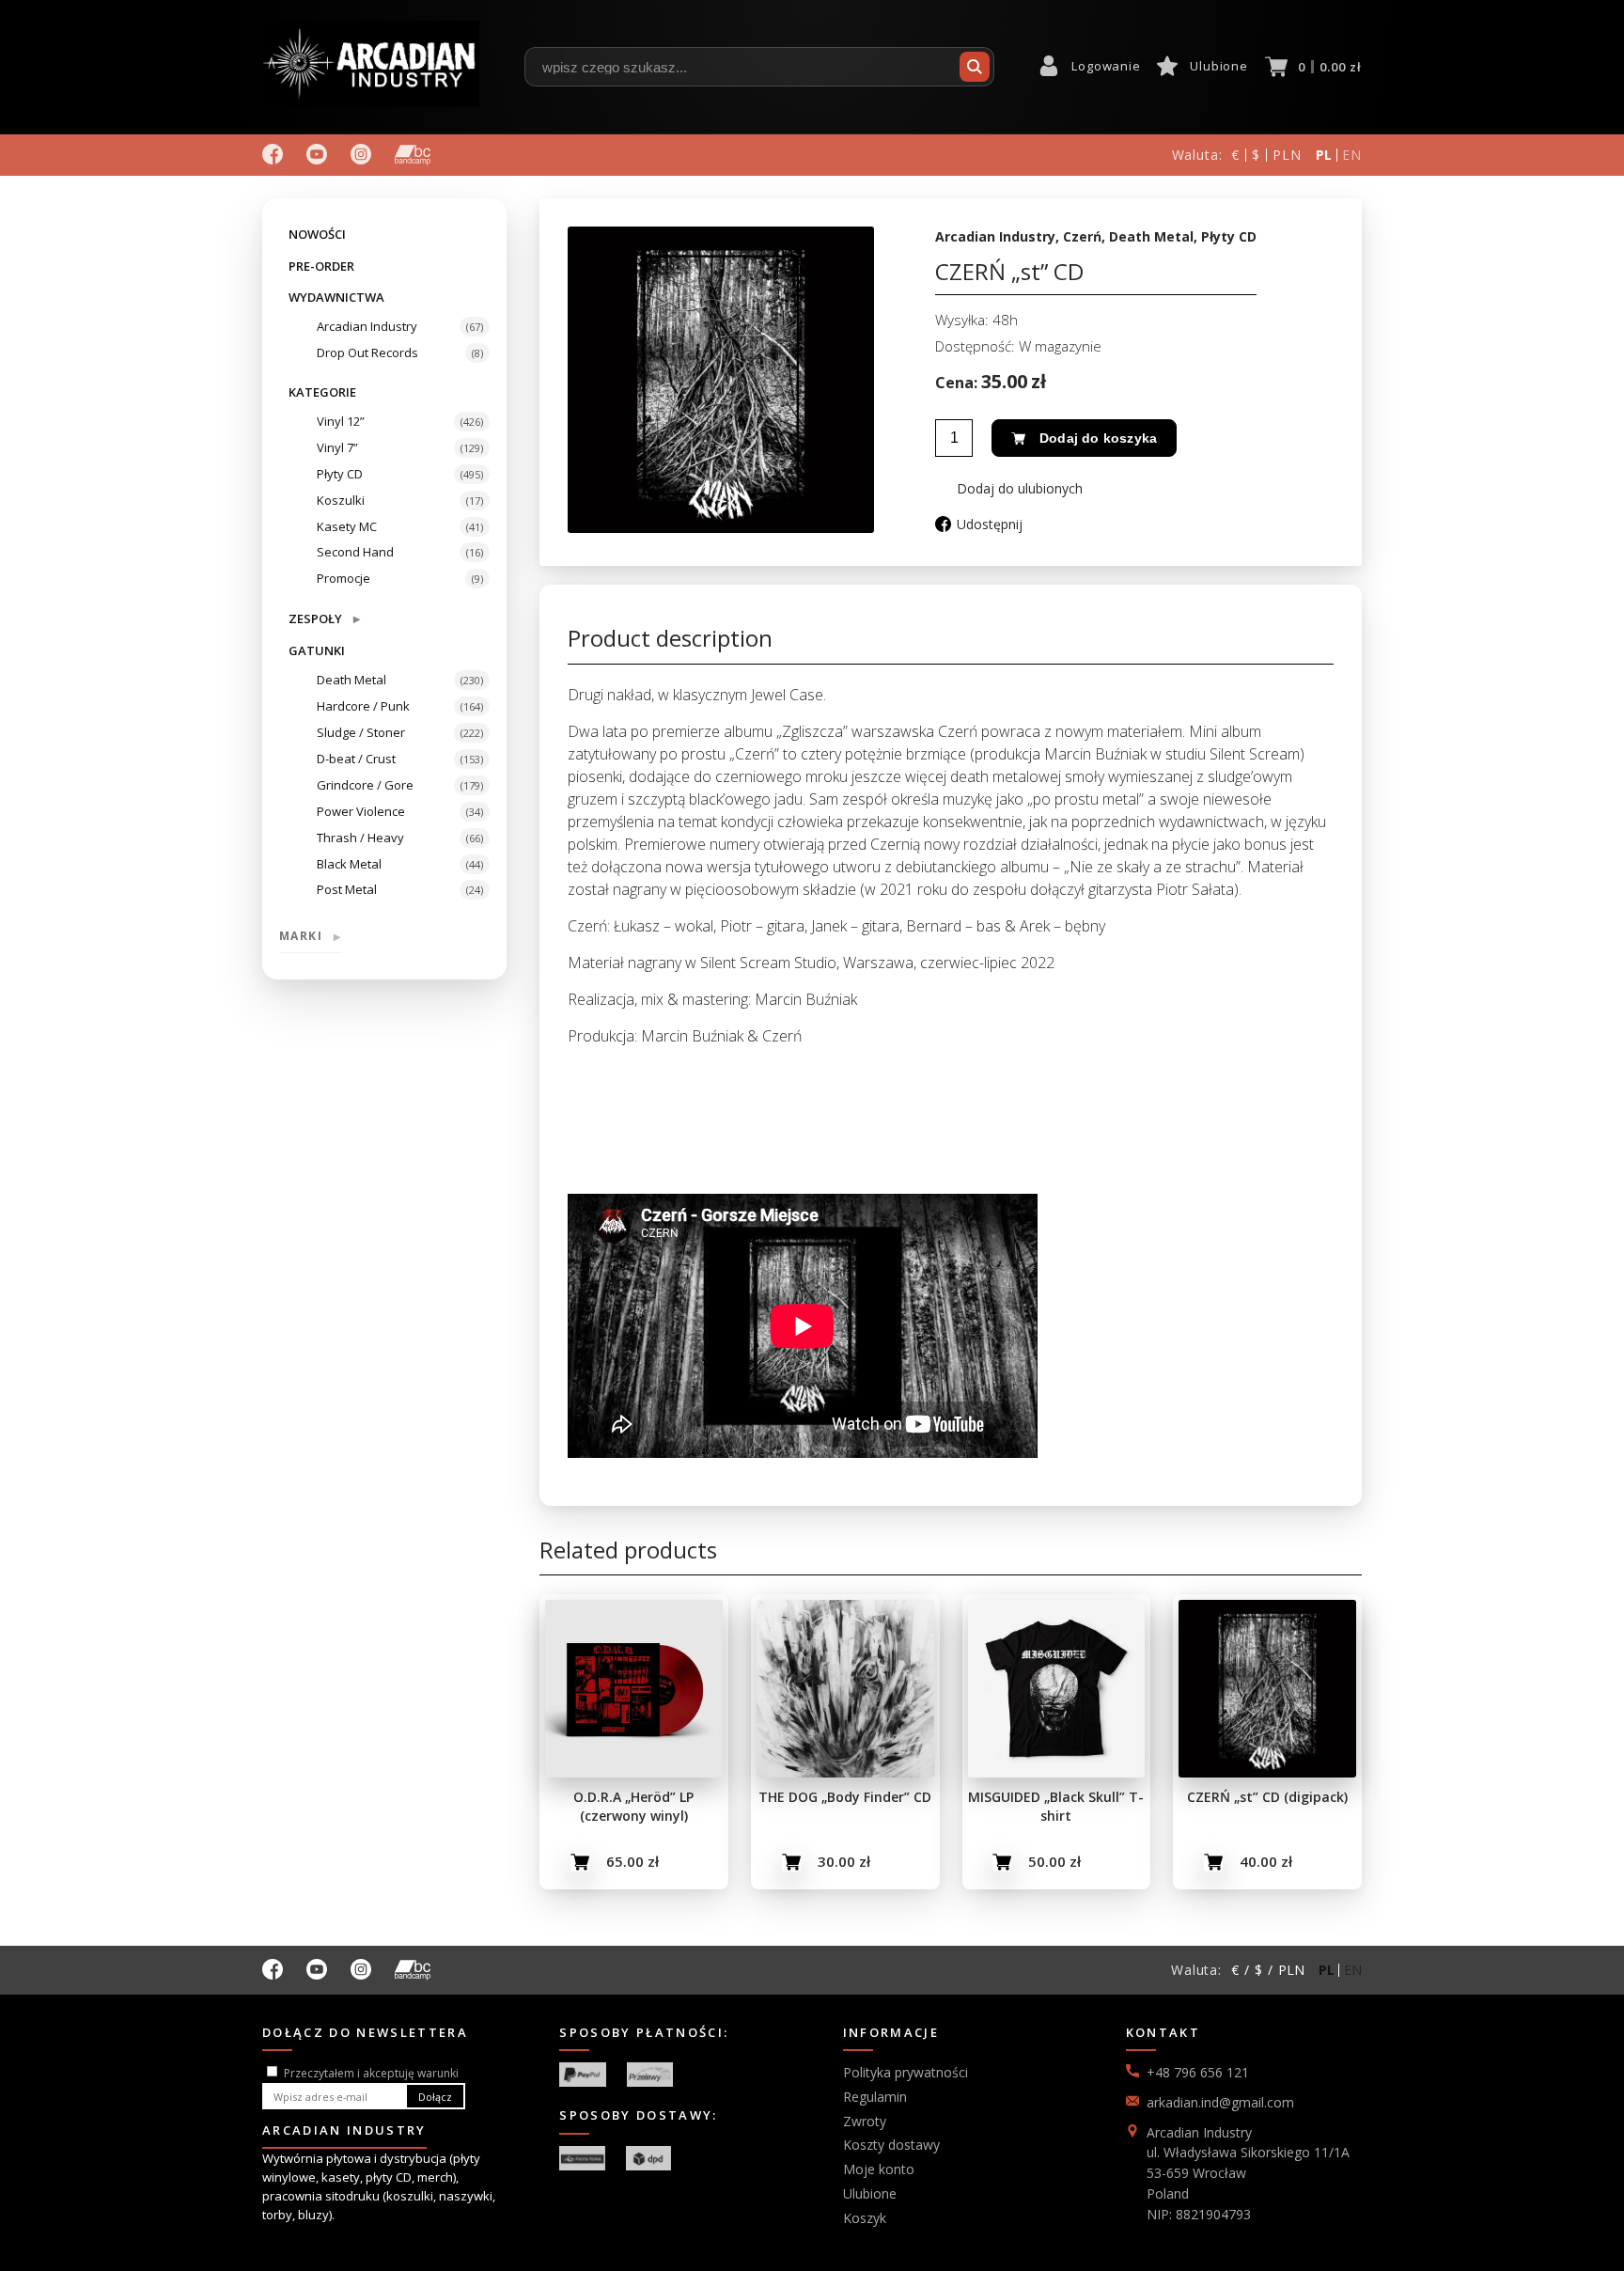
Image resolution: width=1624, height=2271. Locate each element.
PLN (1287, 155)
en (1352, 155)
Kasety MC (347, 526)
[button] (1009, 488)
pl (1325, 155)
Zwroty (865, 2121)
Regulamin (875, 2097)
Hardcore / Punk (363, 706)
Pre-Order (321, 266)
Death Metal (351, 680)
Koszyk (865, 2218)
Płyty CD (340, 474)
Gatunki (317, 650)
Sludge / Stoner (361, 732)
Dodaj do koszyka (1098, 438)
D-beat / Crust (356, 759)
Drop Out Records (367, 352)
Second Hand (355, 552)
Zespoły (324, 618)
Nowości (317, 234)
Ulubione (1218, 66)
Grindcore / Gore (365, 785)
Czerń (1082, 236)
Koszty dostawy (891, 2145)
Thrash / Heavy (360, 838)
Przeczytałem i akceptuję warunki (371, 2073)
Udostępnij (990, 524)
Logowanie (1106, 66)
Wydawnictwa (336, 297)
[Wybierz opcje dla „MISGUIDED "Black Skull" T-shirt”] (1002, 1862)
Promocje (344, 578)
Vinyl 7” (337, 447)
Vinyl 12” (341, 421)
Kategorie (322, 392)
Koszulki (341, 500)
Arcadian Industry (367, 326)
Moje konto (879, 2169)
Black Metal (349, 864)
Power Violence (361, 811)
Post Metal (347, 889)
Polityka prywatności (906, 2072)
